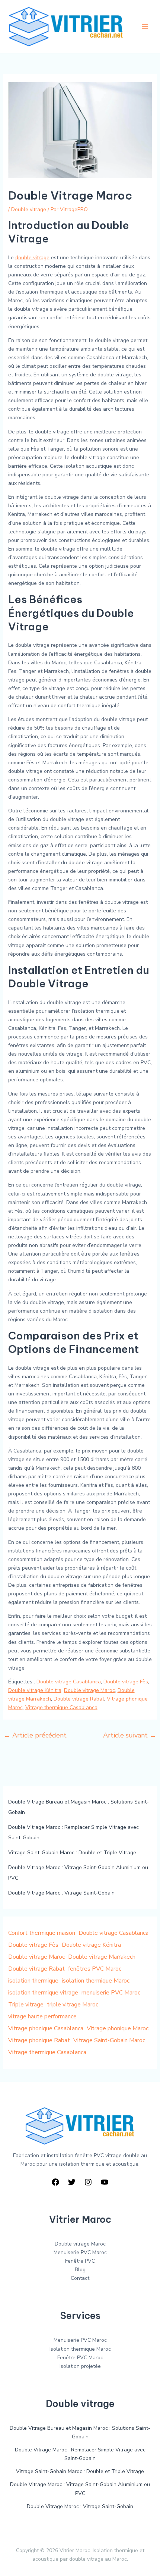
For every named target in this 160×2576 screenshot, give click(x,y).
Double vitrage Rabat (79, 1699)
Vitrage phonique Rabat (39, 2040)
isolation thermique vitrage (43, 1993)
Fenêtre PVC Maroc (80, 2358)
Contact (80, 2278)
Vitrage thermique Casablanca (61, 1707)
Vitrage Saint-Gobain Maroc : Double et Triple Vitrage (72, 1853)
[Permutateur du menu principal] (145, 26)
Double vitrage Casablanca (69, 1682)
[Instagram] (88, 2182)
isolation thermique (33, 1981)
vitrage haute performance (42, 2016)
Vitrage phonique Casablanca (46, 2028)
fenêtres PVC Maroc (95, 1969)
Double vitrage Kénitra (35, 1690)
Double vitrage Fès (126, 1682)
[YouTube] (105, 2182)
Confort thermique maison (42, 1933)
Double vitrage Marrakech (102, 1957)
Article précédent (35, 1735)
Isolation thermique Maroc (80, 2349)
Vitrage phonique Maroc (118, 2028)
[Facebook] (55, 2182)
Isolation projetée (80, 2366)
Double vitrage (29, 209)
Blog (80, 2270)
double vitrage (32, 258)
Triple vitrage (26, 2005)
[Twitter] (72, 2182)
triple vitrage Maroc (73, 2005)
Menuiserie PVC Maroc (80, 2252)
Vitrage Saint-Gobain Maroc (109, 2040)
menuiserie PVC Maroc (111, 1993)
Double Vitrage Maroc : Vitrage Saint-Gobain (61, 1893)
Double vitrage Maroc (89, 1690)
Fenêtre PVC (80, 2261)
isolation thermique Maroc (96, 1981)
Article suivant (130, 1735)
